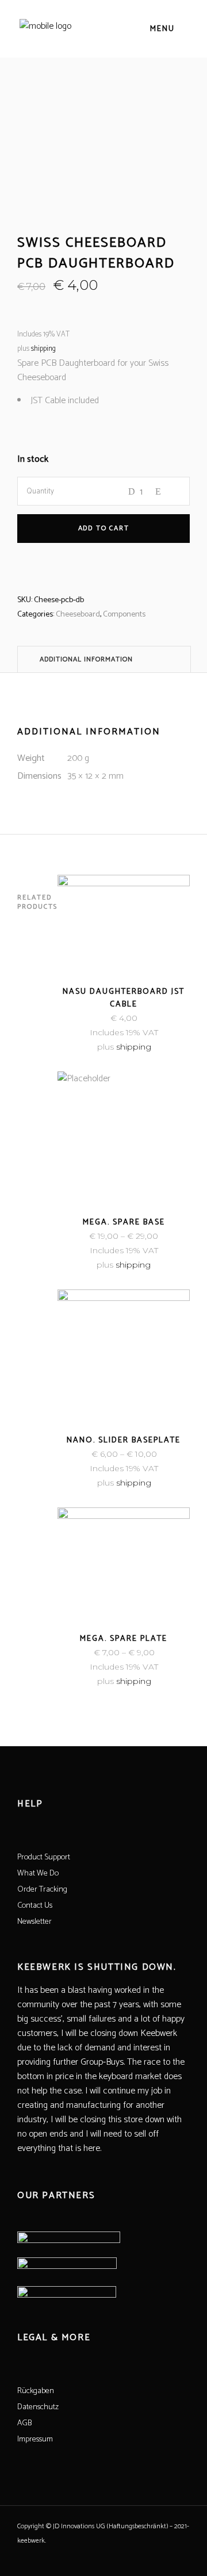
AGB (24, 2423)
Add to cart (104, 528)
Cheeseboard (78, 615)
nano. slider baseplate (124, 1440)
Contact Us (35, 1906)
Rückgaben (36, 2391)
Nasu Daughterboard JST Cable (124, 998)
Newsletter (34, 1922)
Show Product (93, 1265)
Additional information (86, 659)
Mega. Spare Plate (124, 1639)
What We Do (38, 1873)
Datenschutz (38, 2407)
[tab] (104, 659)
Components (124, 615)
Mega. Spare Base (124, 1222)
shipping (43, 349)
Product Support (44, 1857)
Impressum (35, 2439)
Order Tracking (42, 1890)
